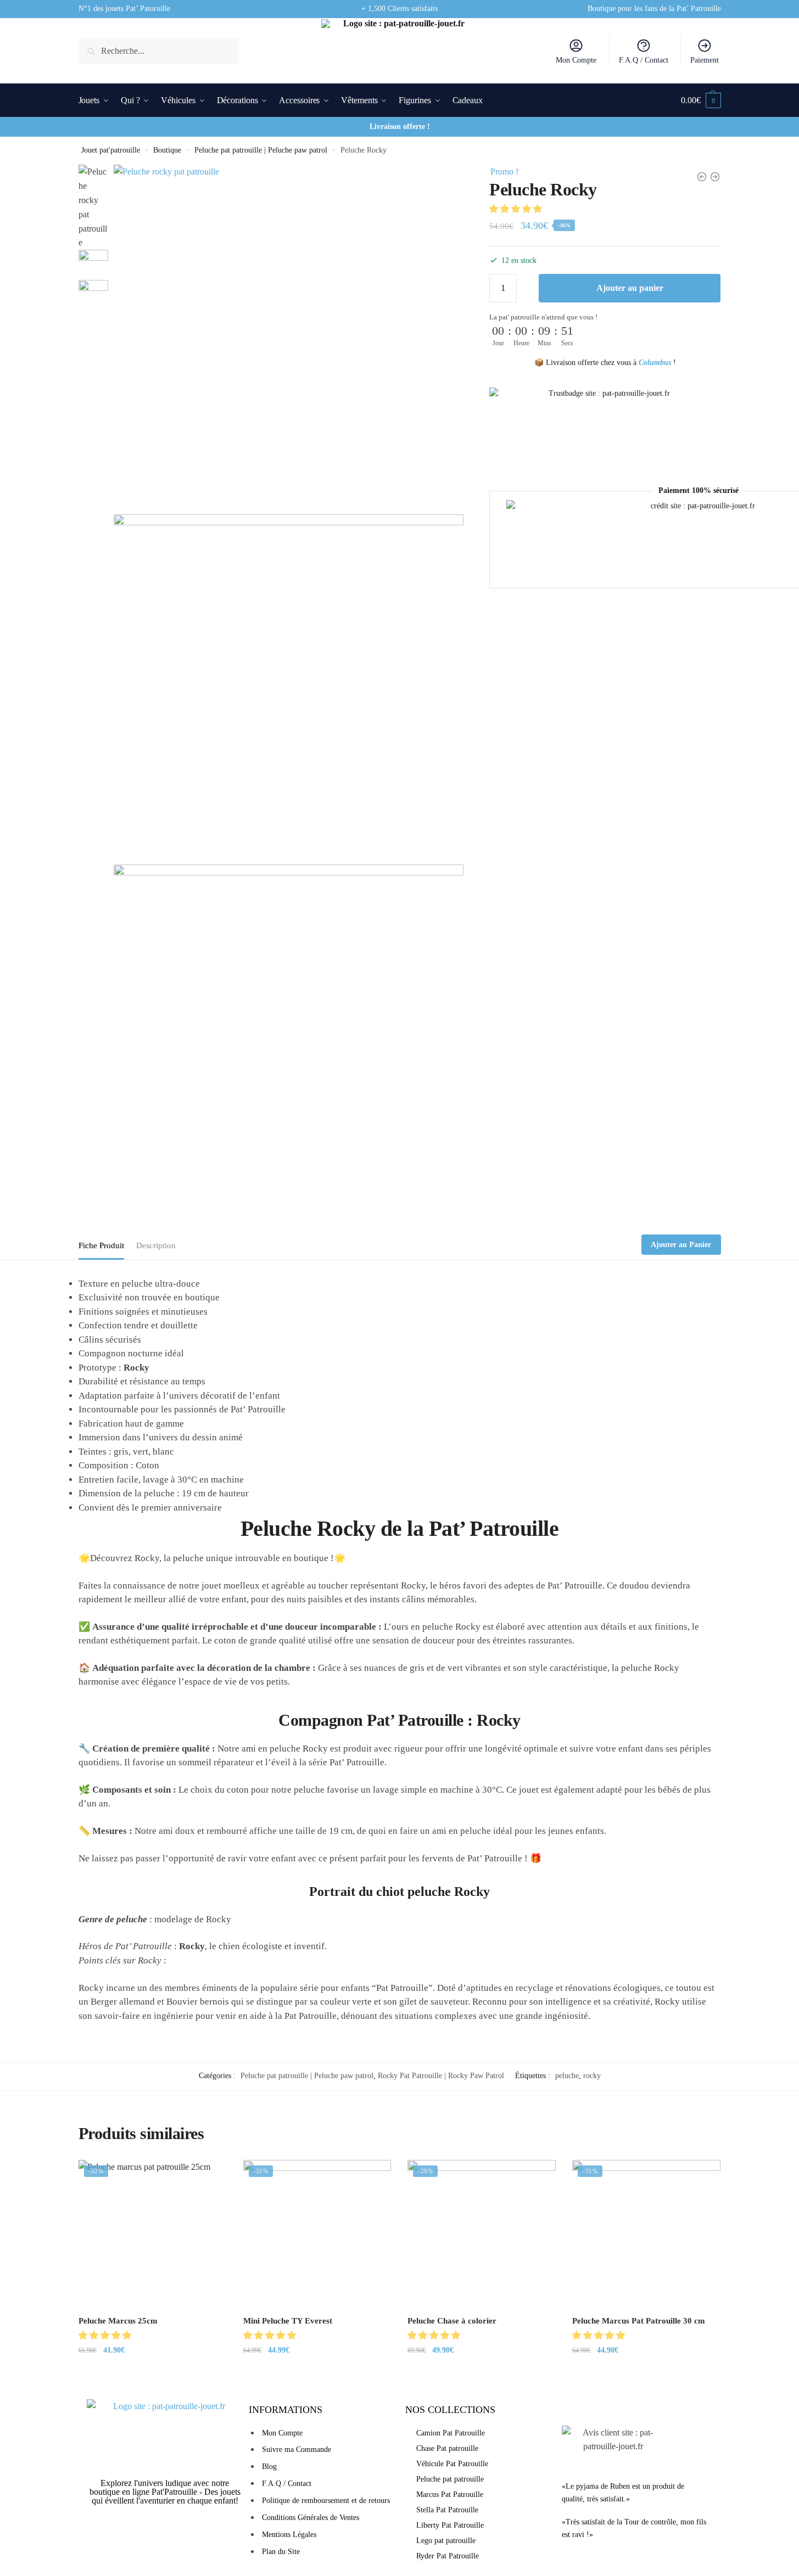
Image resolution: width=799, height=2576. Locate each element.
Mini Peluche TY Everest (288, 2321)
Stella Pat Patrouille (447, 2510)
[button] (517, 209)
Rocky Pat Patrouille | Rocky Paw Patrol (441, 2076)
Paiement (705, 60)
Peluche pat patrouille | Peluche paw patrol (261, 150)
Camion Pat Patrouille (451, 2433)
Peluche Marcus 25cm (118, 2321)
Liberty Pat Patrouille (450, 2525)
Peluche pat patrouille (450, 2479)
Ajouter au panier (630, 288)
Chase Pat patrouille (447, 2448)
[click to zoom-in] (289, 339)
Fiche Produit (101, 1245)
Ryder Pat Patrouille (448, 2556)
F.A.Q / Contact (644, 60)
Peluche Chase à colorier (452, 2321)
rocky (592, 2076)
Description (156, 1245)
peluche (567, 2076)
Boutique (167, 150)
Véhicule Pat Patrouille (452, 2464)
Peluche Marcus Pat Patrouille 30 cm (639, 2321)
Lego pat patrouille (446, 2541)
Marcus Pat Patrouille (450, 2494)
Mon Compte (576, 60)
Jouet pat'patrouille (111, 150)
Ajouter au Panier (681, 1245)
